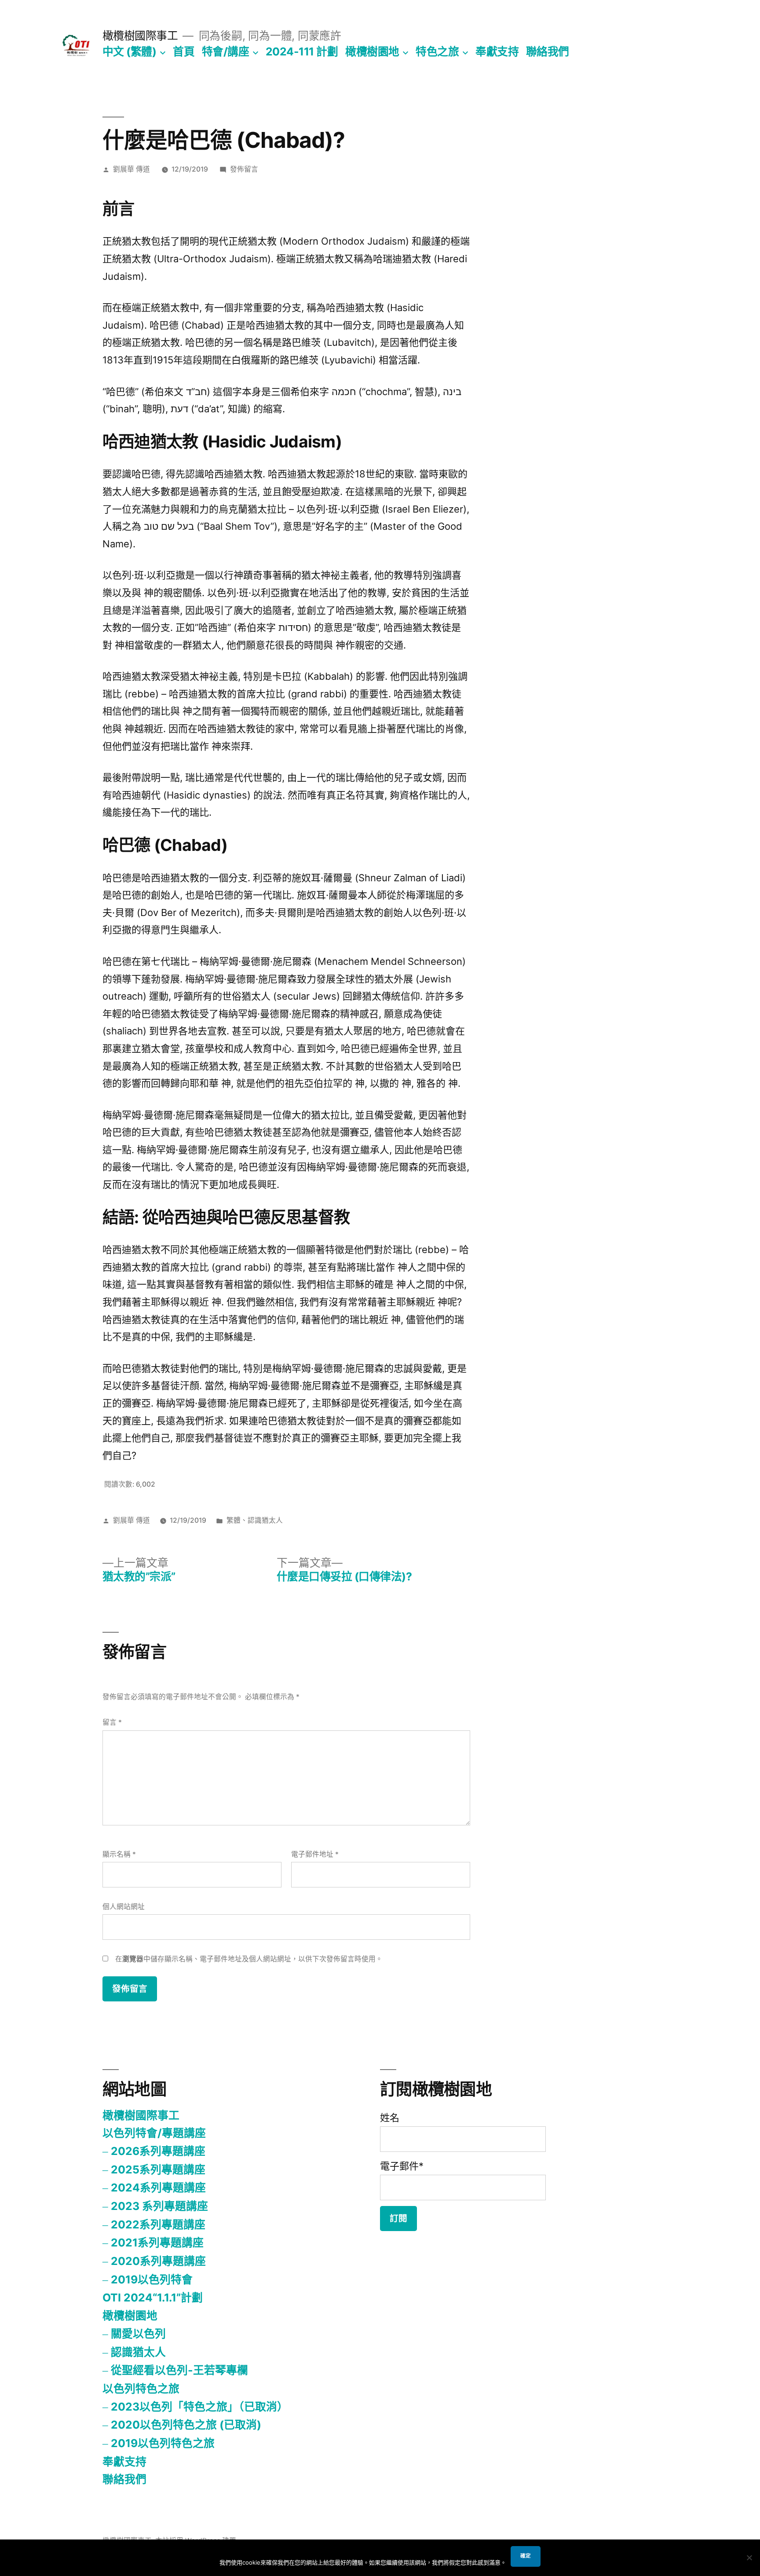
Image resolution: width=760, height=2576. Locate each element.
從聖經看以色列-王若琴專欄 (179, 2370)
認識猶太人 (265, 1520)
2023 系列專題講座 (159, 2206)
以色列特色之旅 (141, 2389)
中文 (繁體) (130, 51)
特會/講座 (226, 51)
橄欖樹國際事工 (140, 36)
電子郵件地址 (315, 1854)
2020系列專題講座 (158, 2261)
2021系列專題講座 (157, 2243)
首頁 (184, 51)
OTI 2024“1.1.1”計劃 (153, 2298)
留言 (112, 1722)
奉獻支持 (497, 51)
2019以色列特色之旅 (163, 2443)
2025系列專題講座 (158, 2169)
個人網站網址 (124, 1907)
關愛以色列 (138, 2334)
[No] (749, 2558)
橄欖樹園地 (372, 51)
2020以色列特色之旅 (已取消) (186, 2425)
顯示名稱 (119, 1854)
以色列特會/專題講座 (154, 2133)
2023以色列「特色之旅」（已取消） (199, 2407)
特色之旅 (437, 51)
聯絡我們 (548, 51)
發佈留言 (244, 169)
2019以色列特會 (152, 2279)
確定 (526, 2556)
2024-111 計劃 (302, 51)
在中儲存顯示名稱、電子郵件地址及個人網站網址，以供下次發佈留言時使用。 (249, 1959)
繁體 (234, 1520)
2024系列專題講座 (158, 2188)
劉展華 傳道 (132, 169)
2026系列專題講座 (158, 2151)
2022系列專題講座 (158, 2224)
